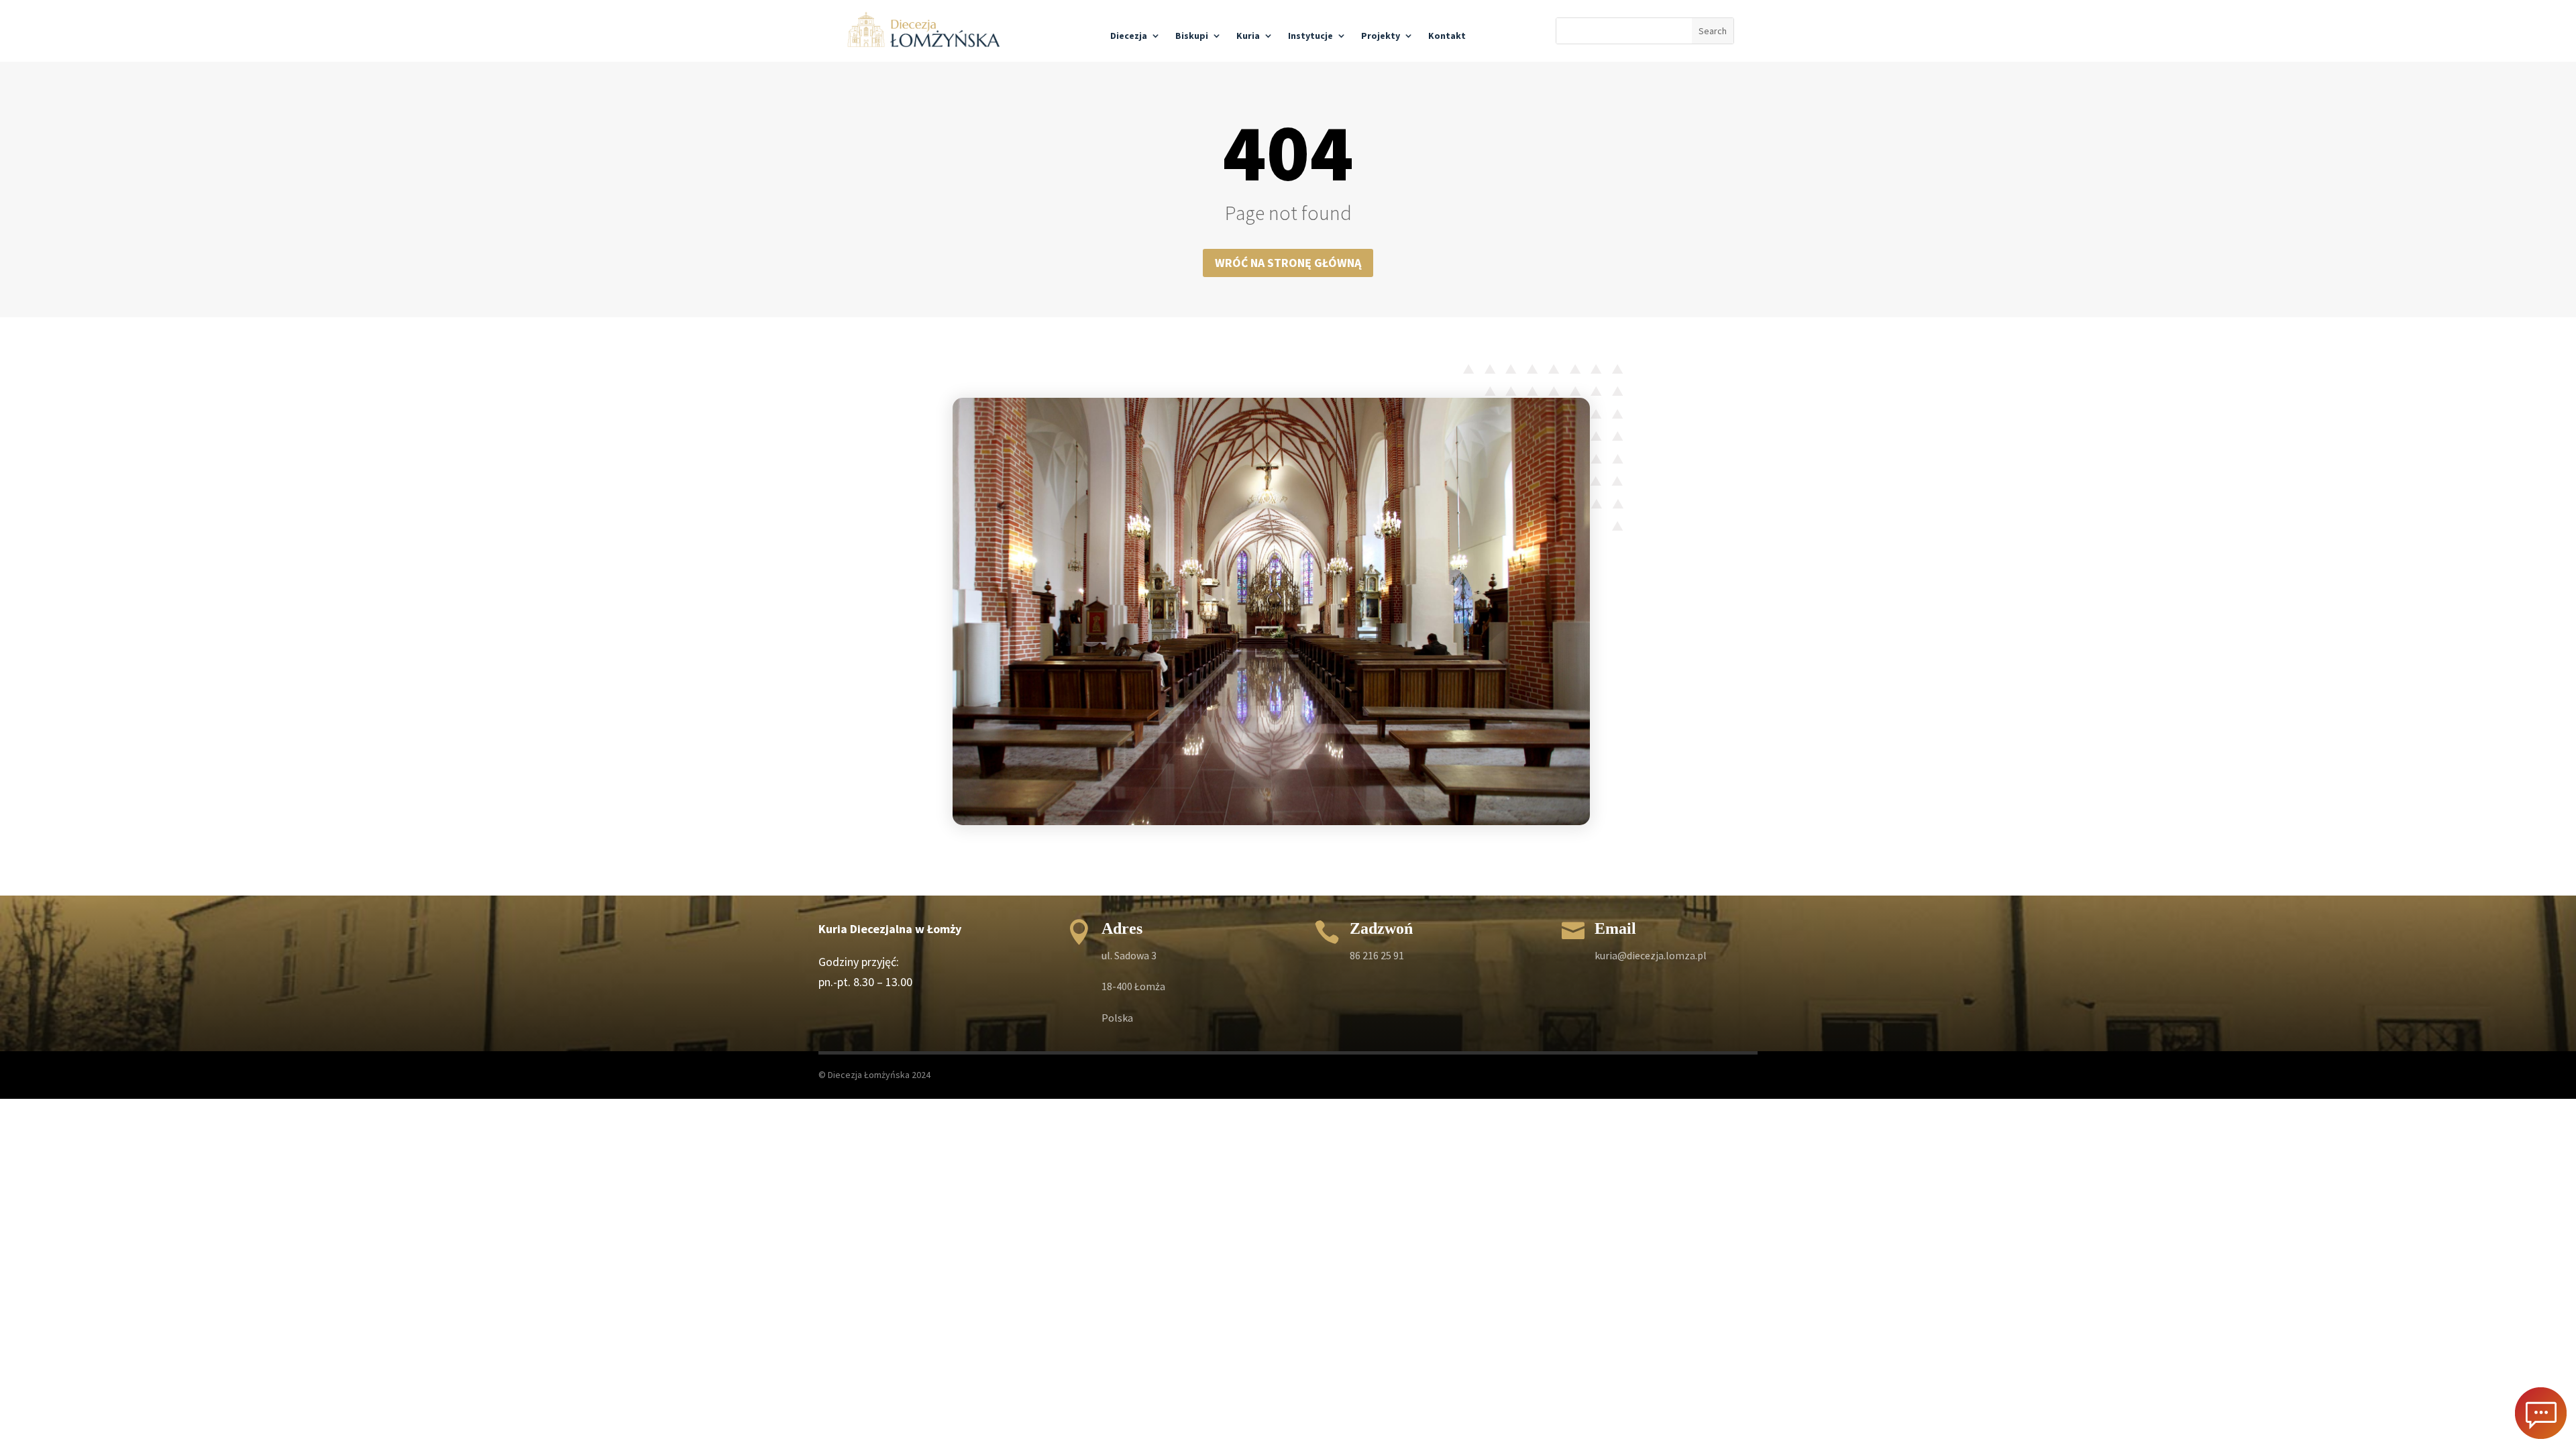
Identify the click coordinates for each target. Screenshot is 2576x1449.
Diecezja (1129, 36)
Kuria (1248, 36)
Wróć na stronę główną (1288, 263)
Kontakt (1447, 36)
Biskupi (1192, 36)
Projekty (1381, 36)
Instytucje (1310, 36)
